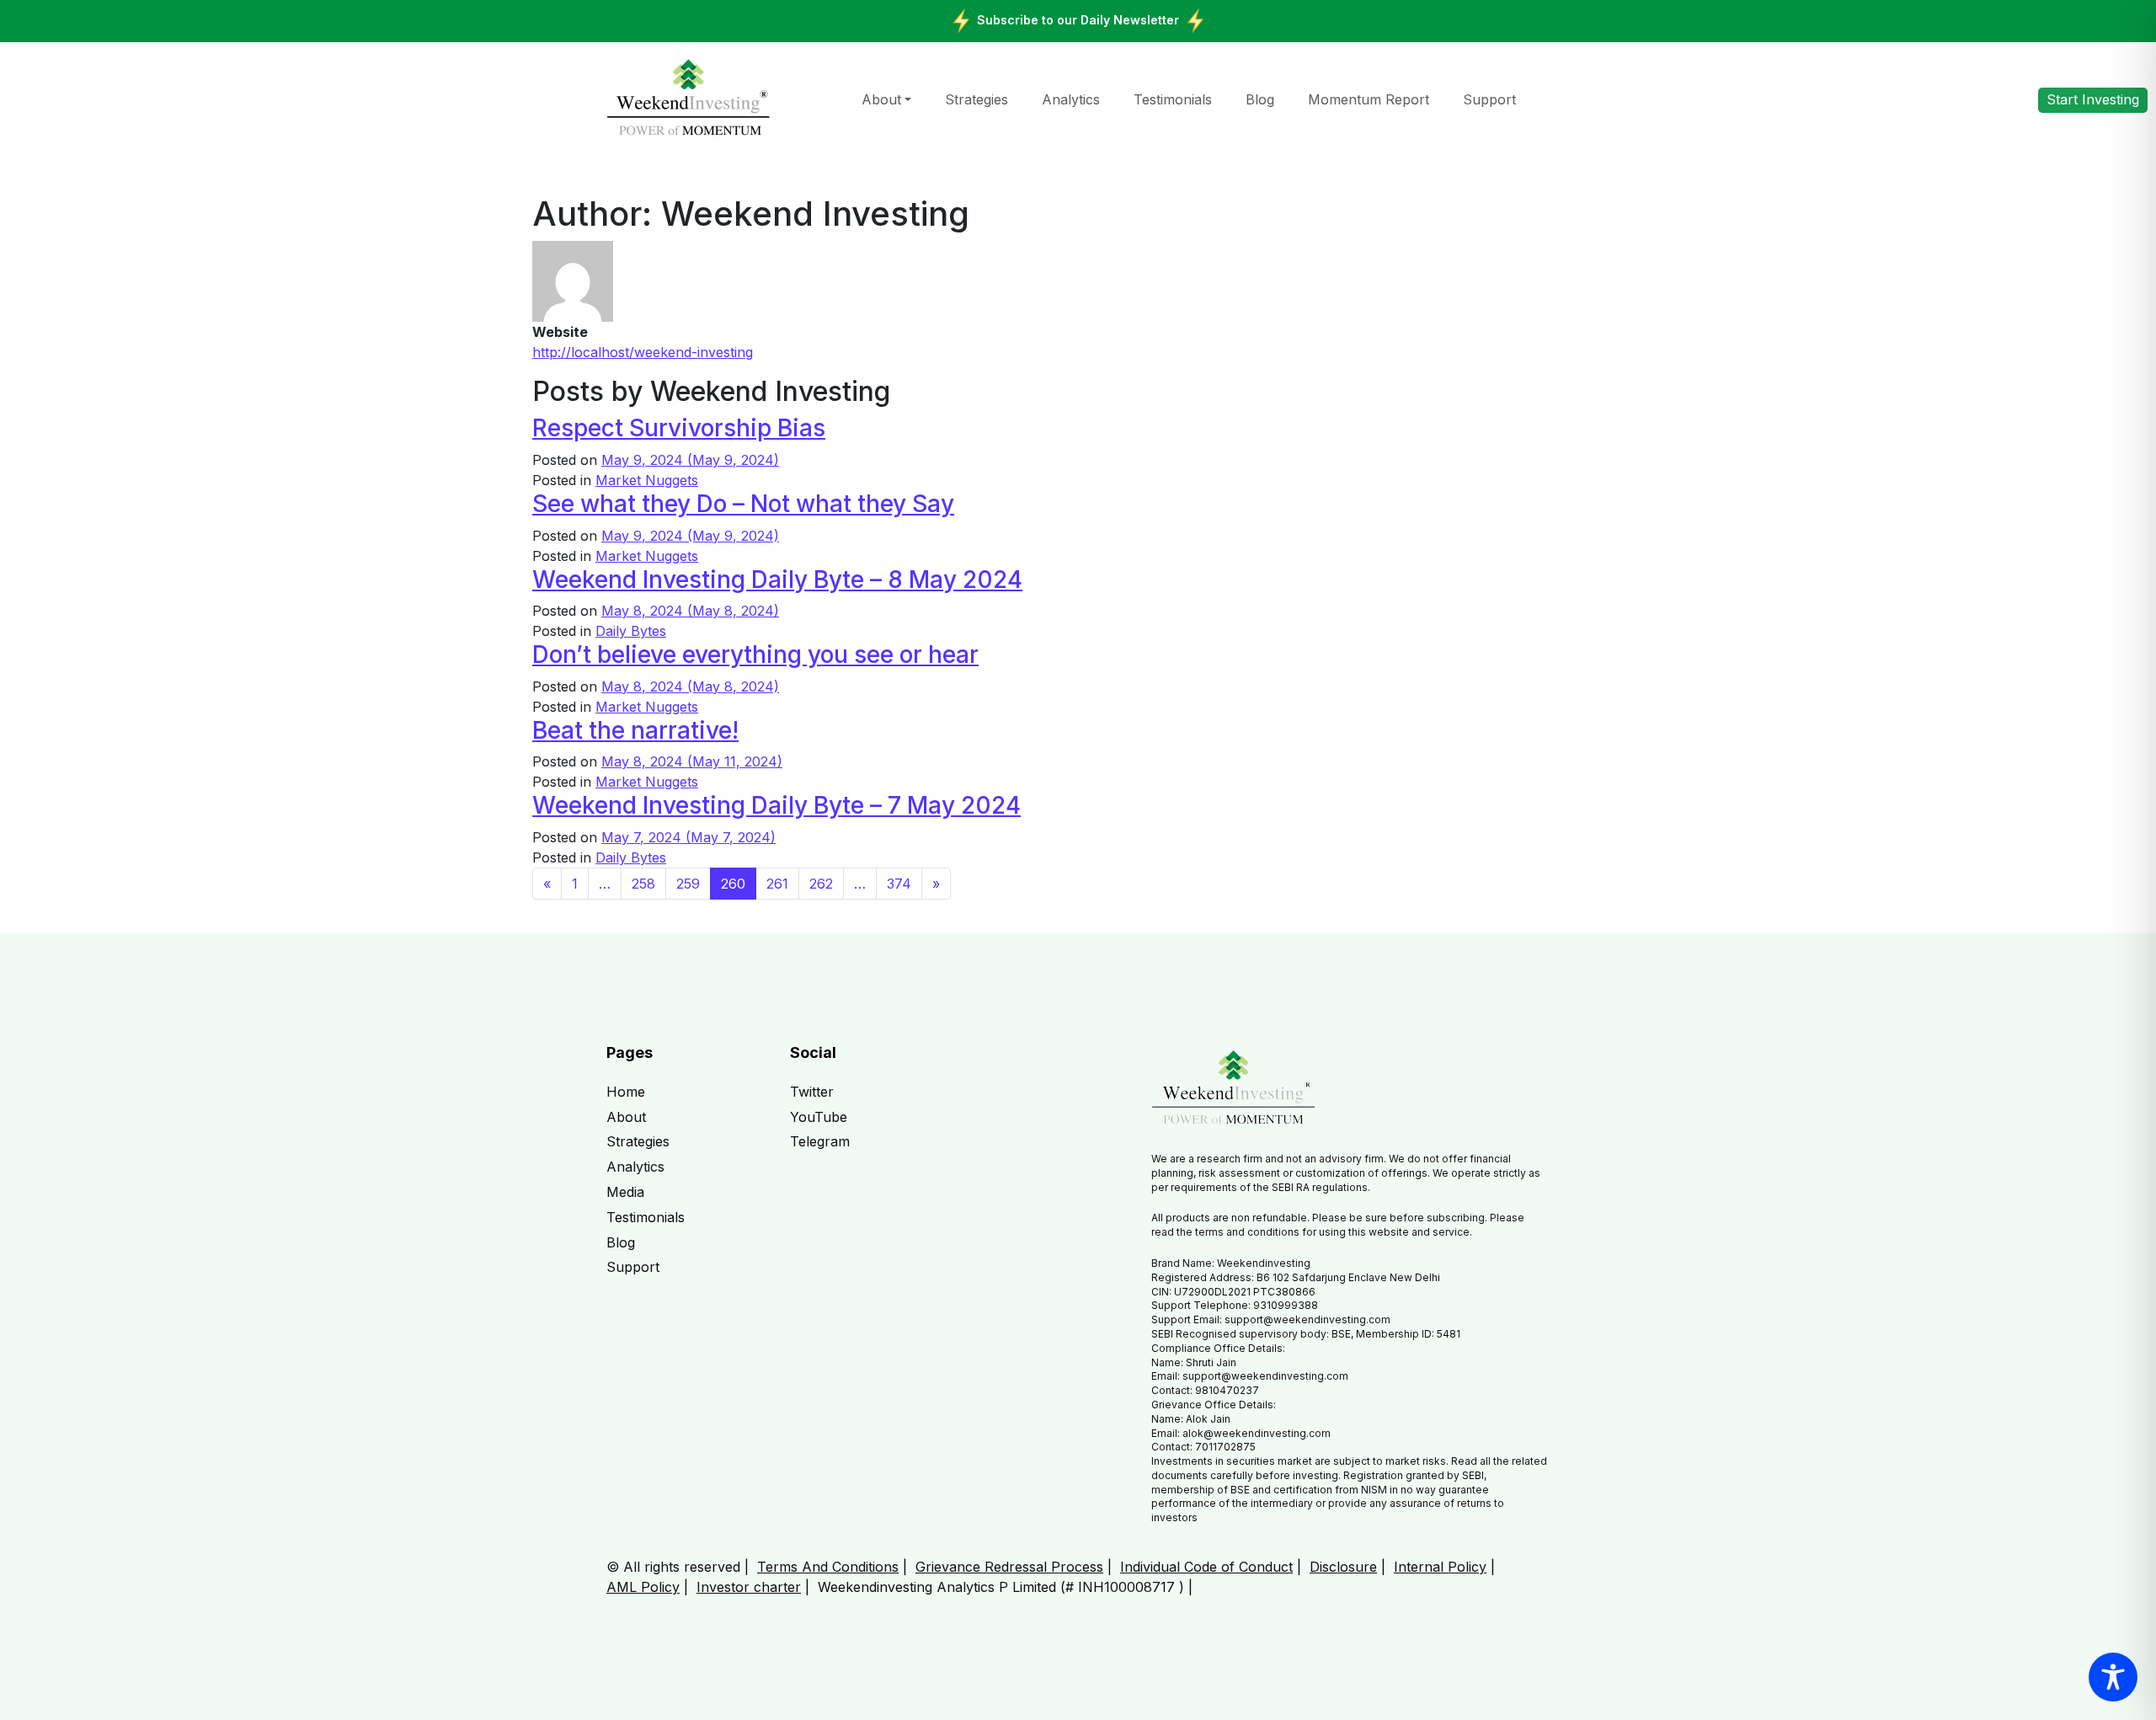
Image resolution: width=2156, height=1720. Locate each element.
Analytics (1071, 99)
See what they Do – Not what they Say (743, 504)
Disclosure (1343, 1567)
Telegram (820, 1141)
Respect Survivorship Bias (679, 428)
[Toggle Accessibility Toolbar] (2113, 1677)
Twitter (812, 1092)
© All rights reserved (673, 1567)
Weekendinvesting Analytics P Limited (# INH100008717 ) (1001, 1587)
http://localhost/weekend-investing (643, 352)
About (881, 99)
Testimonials (1173, 99)
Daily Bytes (631, 631)
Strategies (977, 99)
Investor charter (749, 1587)
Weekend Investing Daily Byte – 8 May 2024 (777, 580)
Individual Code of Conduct (1206, 1567)
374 (899, 884)
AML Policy (643, 1587)
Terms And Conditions (828, 1567)
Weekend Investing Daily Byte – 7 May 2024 (776, 805)
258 (643, 884)
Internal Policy (1440, 1567)
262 (821, 884)
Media (625, 1192)
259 (688, 884)
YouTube (819, 1117)
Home (626, 1092)
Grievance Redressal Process (1009, 1567)
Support (1489, 99)
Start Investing (2093, 99)
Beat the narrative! (635, 730)
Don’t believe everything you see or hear (755, 654)
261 (777, 884)
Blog (1260, 99)
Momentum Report (1369, 99)
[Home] (688, 99)
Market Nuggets (647, 480)
